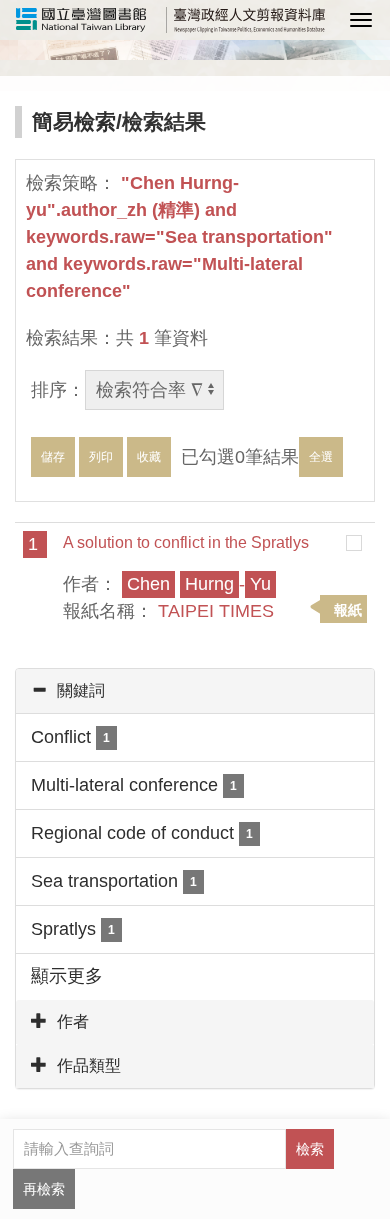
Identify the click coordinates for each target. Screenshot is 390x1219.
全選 (321, 457)
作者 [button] (73, 1021)
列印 (101, 457)
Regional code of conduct (142, 833)
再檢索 (44, 1189)
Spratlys (73, 929)
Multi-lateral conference (134, 785)
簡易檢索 (74, 121)
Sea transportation (114, 881)
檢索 (310, 1149)
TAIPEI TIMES (216, 611)
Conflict (70, 737)
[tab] (195, 691)
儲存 (53, 457)
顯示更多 (67, 976)
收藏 (149, 457)
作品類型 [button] (89, 1065)
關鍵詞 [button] (81, 690)
